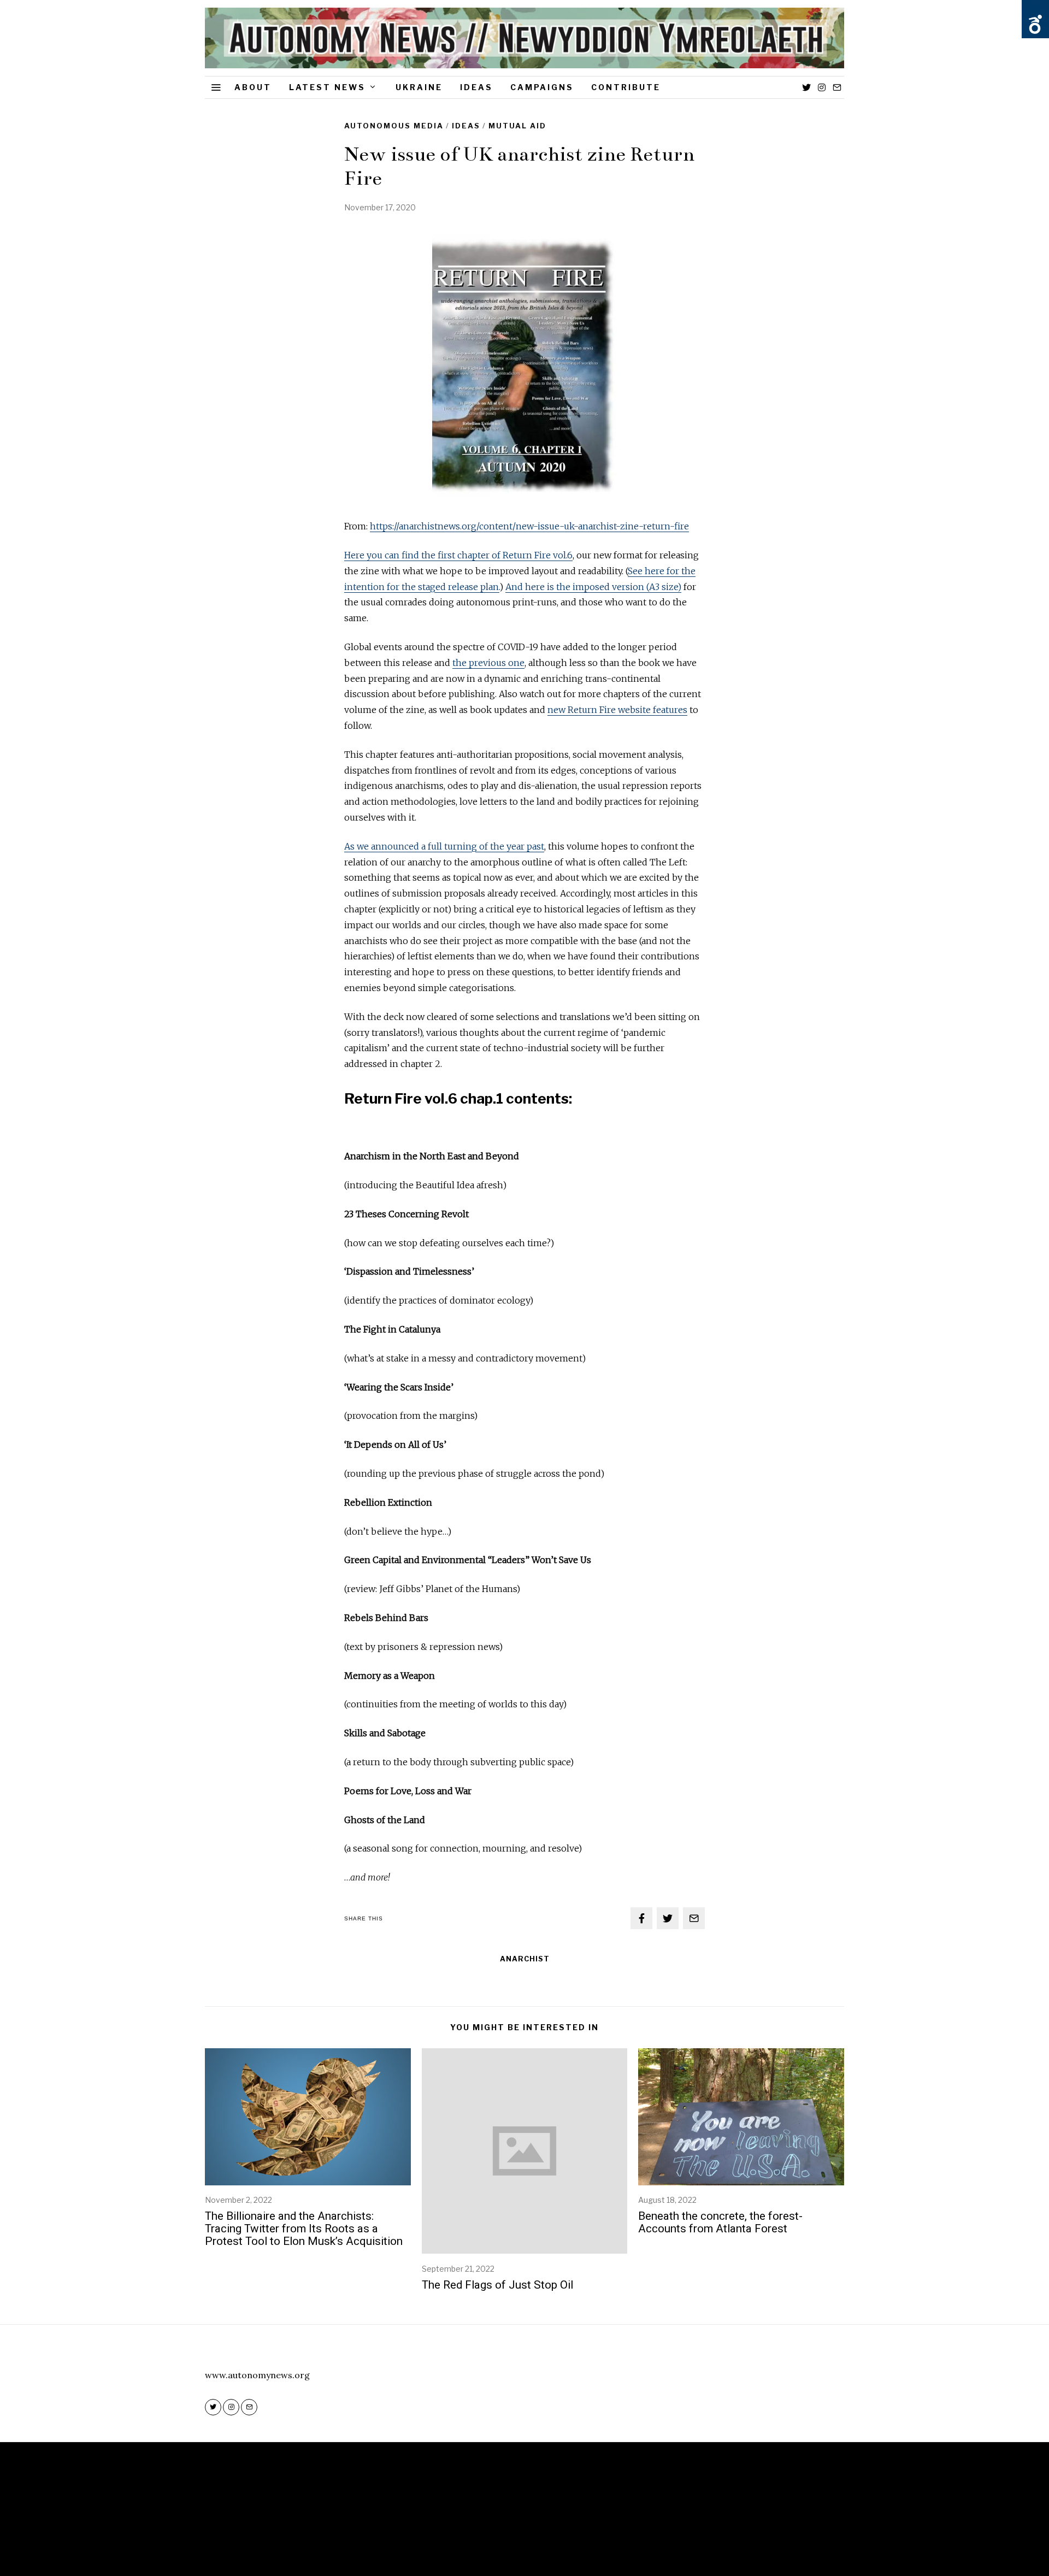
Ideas (476, 87)
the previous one (488, 663)
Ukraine (419, 87)
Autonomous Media (394, 126)
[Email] (837, 87)
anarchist (525, 1959)
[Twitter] (806, 87)
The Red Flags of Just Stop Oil (497, 2285)
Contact (559, 2534)
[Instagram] (822, 87)
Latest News (327, 87)
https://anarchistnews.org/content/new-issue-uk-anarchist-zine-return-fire (529, 526)
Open (1035, 25)
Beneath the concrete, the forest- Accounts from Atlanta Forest (720, 2222)
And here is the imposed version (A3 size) (593, 587)
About (253, 87)
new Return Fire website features (617, 710)
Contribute (626, 87)
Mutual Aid (517, 126)
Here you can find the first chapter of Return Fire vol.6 (458, 555)
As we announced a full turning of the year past (444, 846)
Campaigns (542, 87)
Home (482, 2534)
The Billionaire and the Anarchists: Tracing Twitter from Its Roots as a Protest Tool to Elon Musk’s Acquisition (304, 2229)
